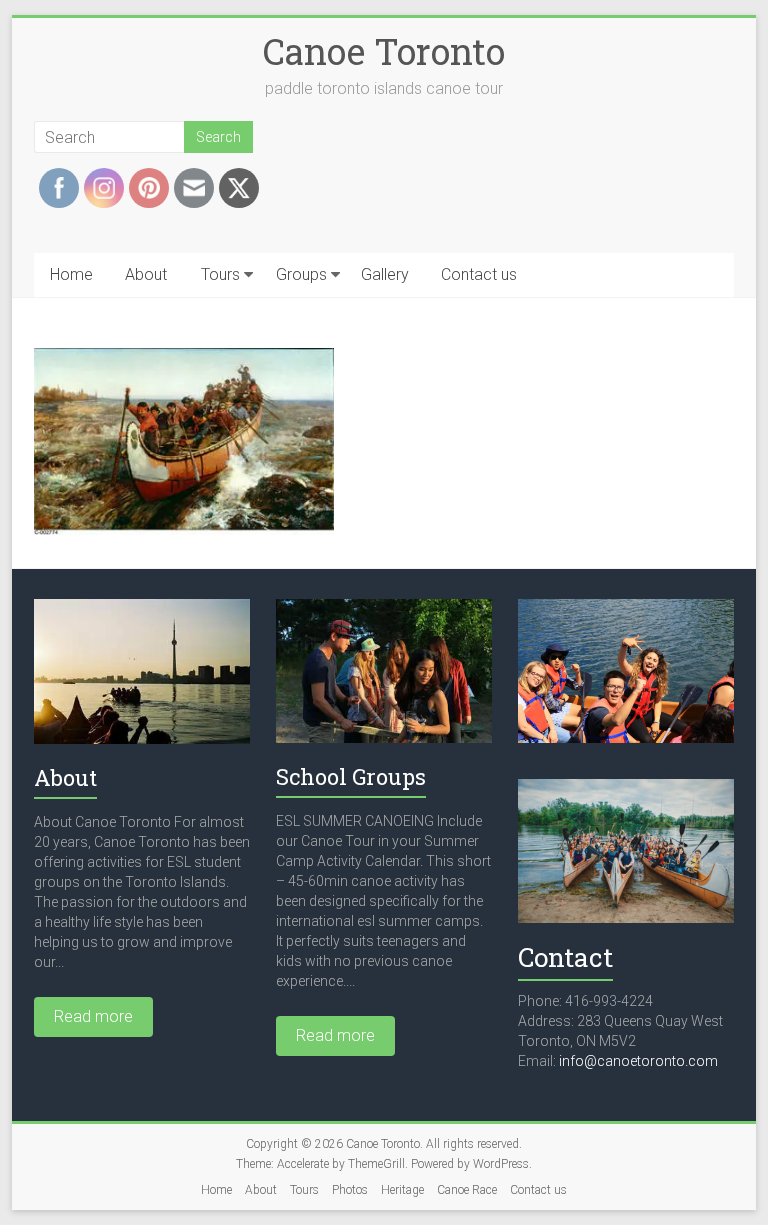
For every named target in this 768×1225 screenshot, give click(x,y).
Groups (301, 274)
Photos (350, 1190)
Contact (565, 957)
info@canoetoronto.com (638, 1061)
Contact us (479, 274)
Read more (93, 1016)
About (146, 274)
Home (71, 274)
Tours (220, 274)
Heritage (402, 1190)
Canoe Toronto (384, 51)
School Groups (351, 776)
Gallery (385, 274)
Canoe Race (467, 1190)
